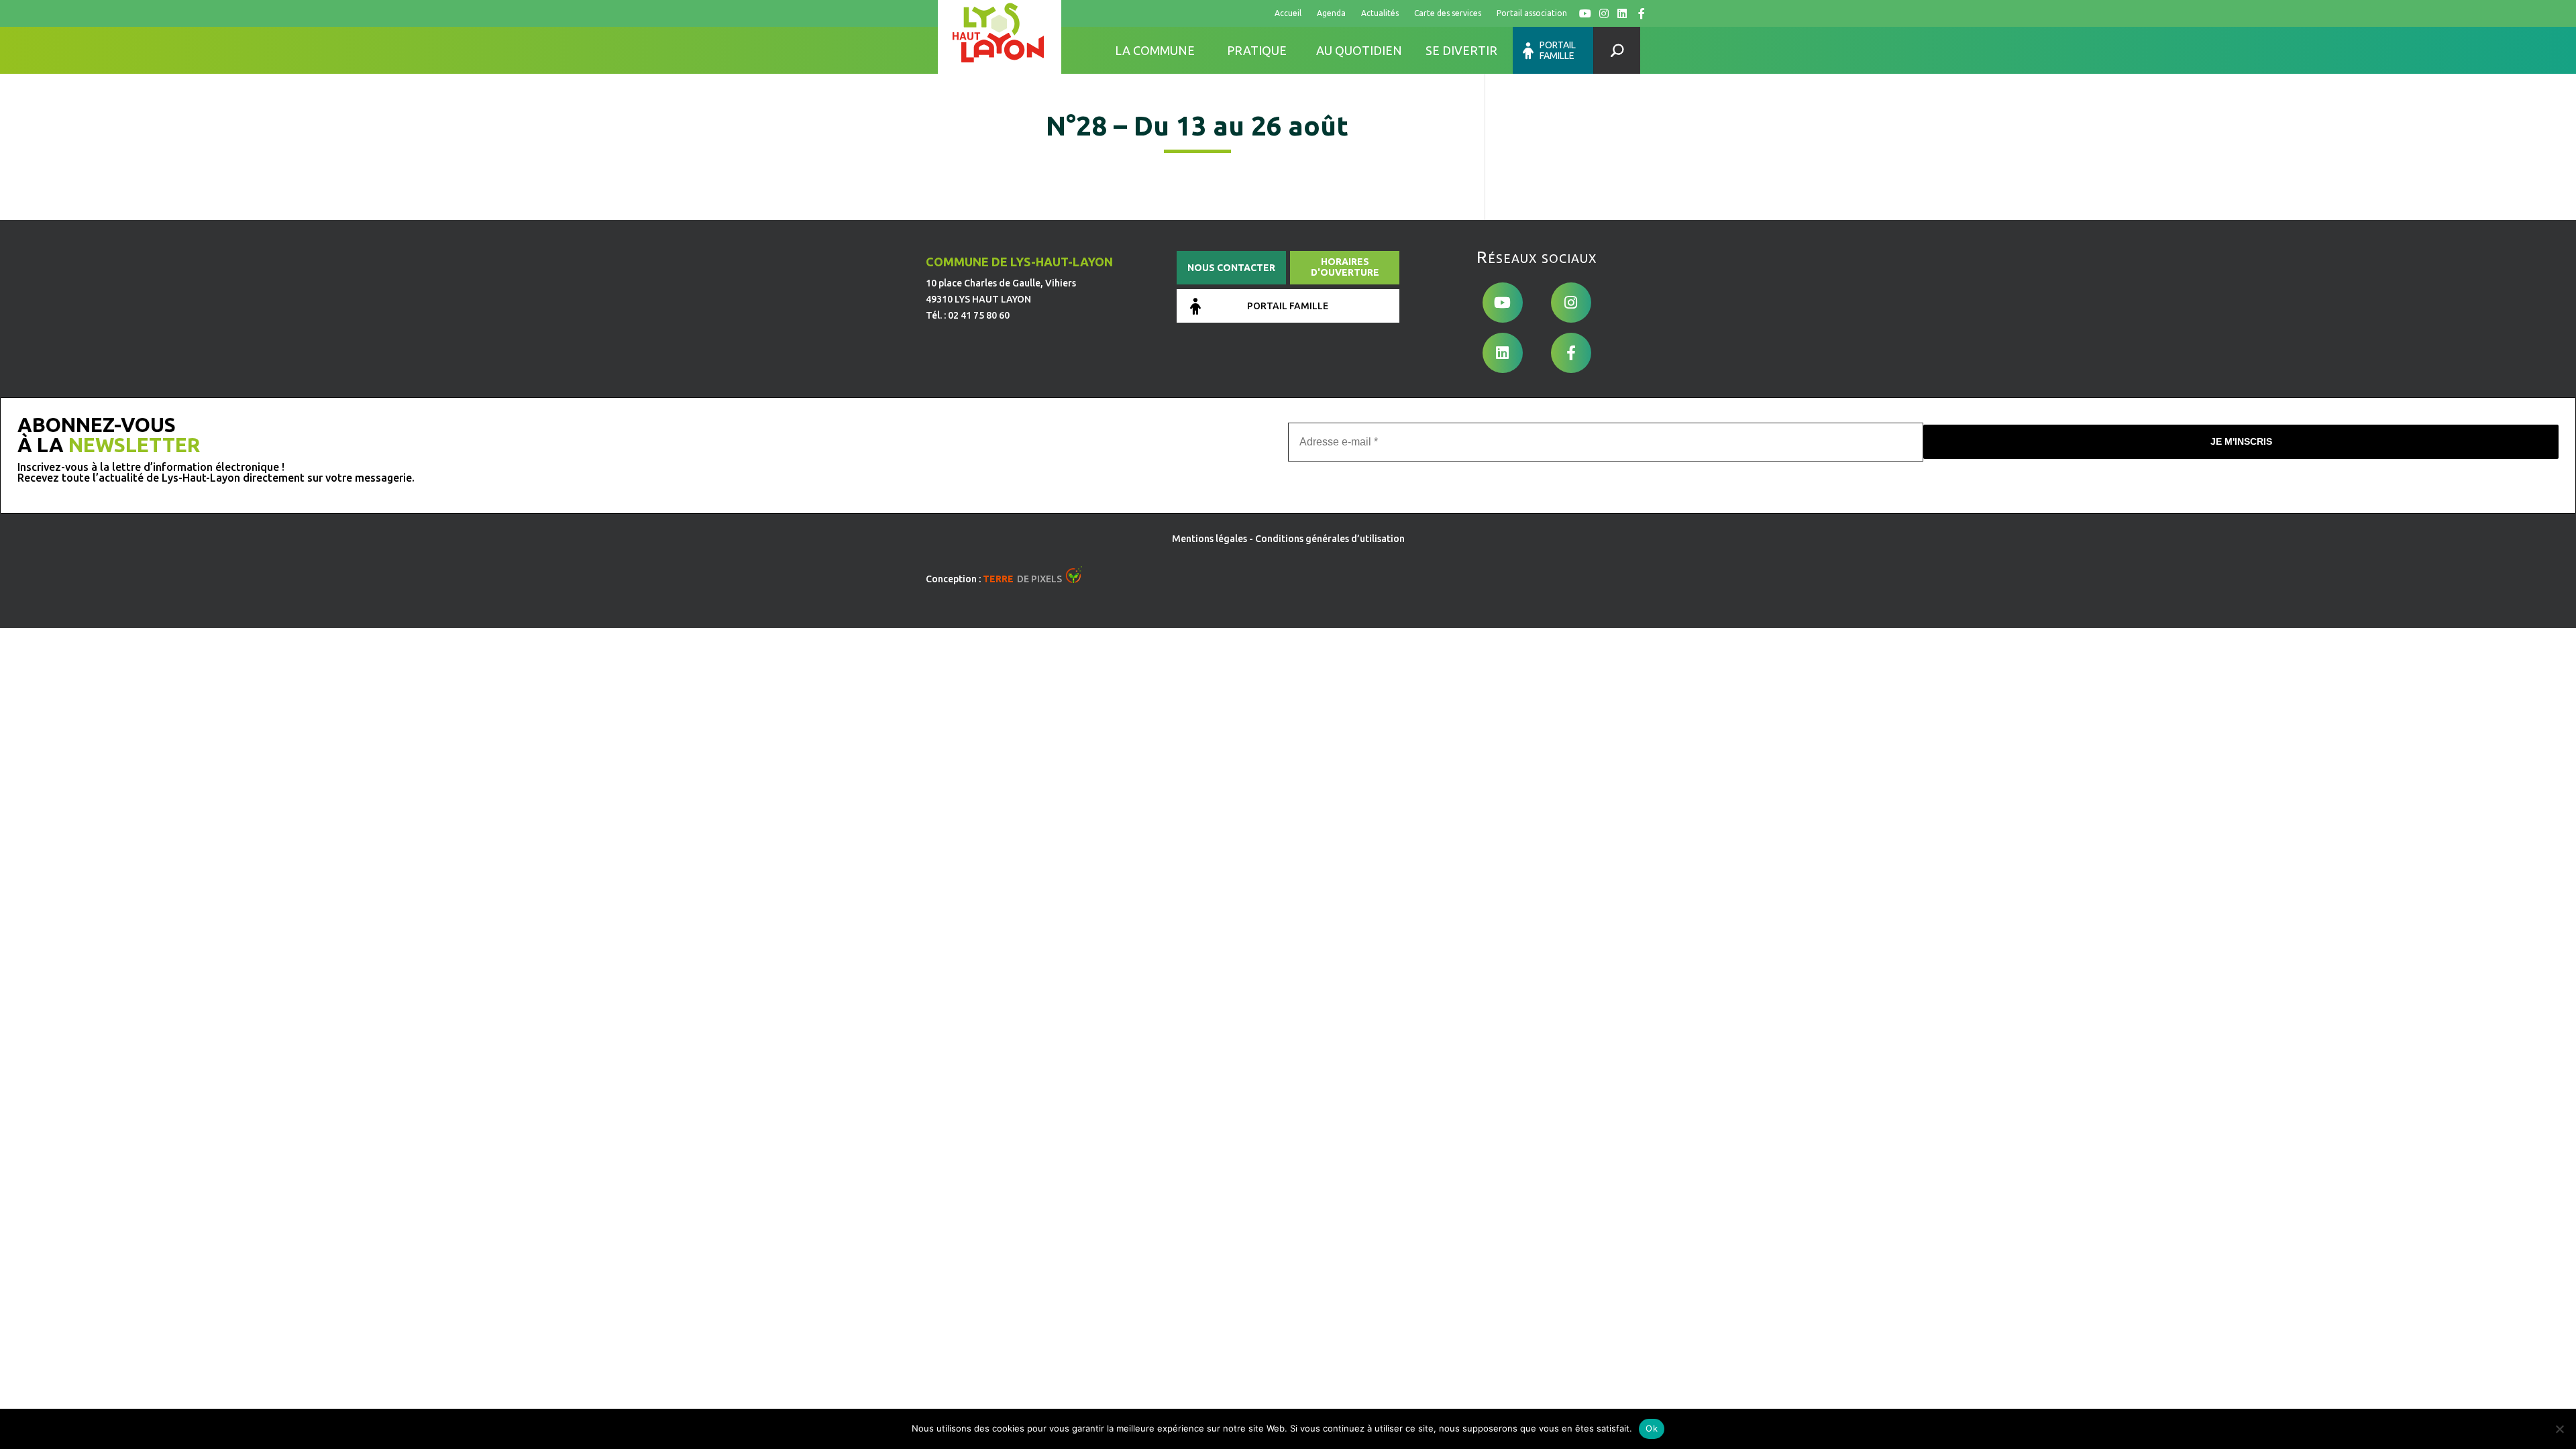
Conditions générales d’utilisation (1330, 539)
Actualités (1380, 13)
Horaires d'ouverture (1345, 267)
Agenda (1331, 13)
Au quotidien (1359, 50)
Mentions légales (1210, 539)
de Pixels (1022, 579)
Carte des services (1448, 13)
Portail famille (1558, 50)
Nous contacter (1231, 268)
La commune (1155, 50)
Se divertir (1461, 50)
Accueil (1288, 13)
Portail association (1532, 13)
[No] (2559, 1429)
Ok (1652, 1428)
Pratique (1257, 50)
